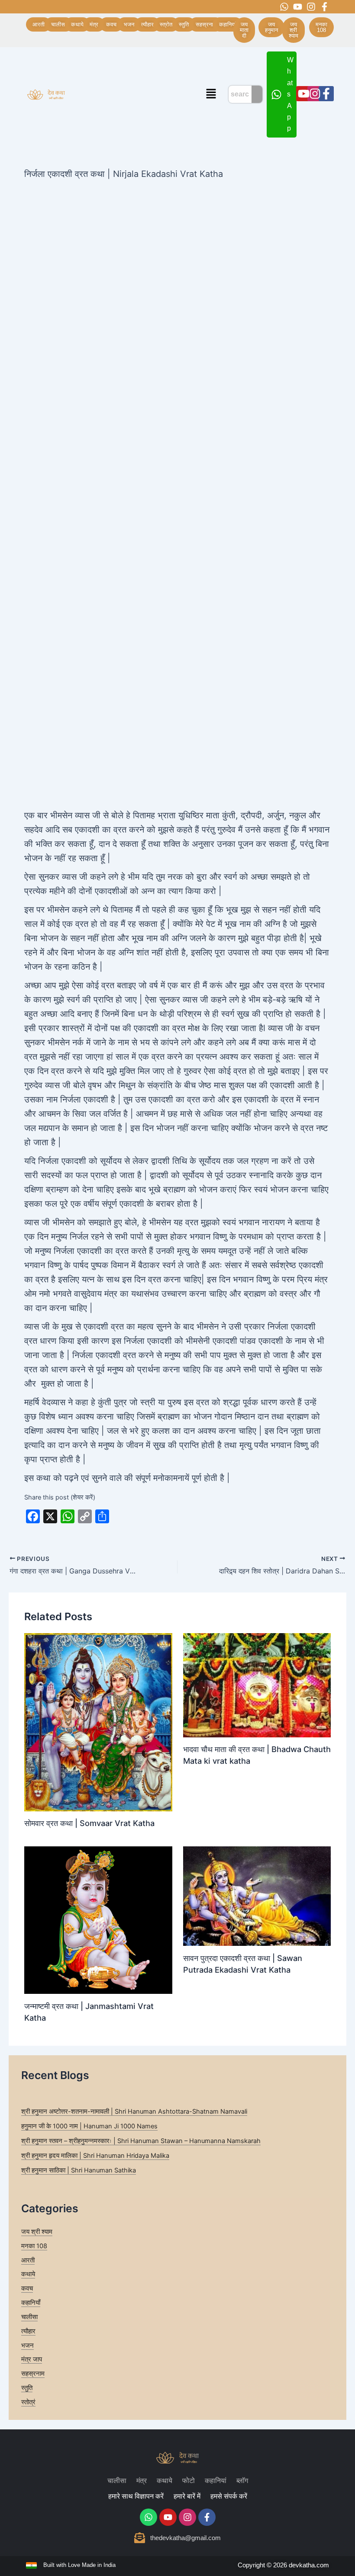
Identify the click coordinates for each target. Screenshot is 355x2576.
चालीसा (29, 2317)
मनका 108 (34, 2246)
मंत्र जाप (32, 2359)
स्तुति (27, 2388)
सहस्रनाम (33, 2374)
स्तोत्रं (28, 2402)
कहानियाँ (31, 2303)
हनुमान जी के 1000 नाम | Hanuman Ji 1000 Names (89, 2126)
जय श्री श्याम (37, 2232)
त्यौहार (28, 2331)
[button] (211, 95)
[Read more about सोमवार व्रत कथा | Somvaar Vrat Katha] (98, 1722)
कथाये (28, 2274)
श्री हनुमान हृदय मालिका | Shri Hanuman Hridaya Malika (95, 2156)
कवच (27, 2288)
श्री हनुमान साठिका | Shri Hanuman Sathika (79, 2170)
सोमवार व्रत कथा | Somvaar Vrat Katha (89, 1823)
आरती (28, 2260)
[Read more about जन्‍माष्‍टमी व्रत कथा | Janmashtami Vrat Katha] (98, 1920)
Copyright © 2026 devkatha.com (283, 2565)
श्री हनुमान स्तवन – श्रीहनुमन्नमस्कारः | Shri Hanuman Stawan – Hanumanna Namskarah (141, 2141)
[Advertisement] (177, 246)
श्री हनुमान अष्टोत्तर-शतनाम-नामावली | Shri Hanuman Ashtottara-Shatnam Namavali (134, 2111)
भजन (27, 2345)
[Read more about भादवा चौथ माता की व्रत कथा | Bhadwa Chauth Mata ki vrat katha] (257, 1685)
